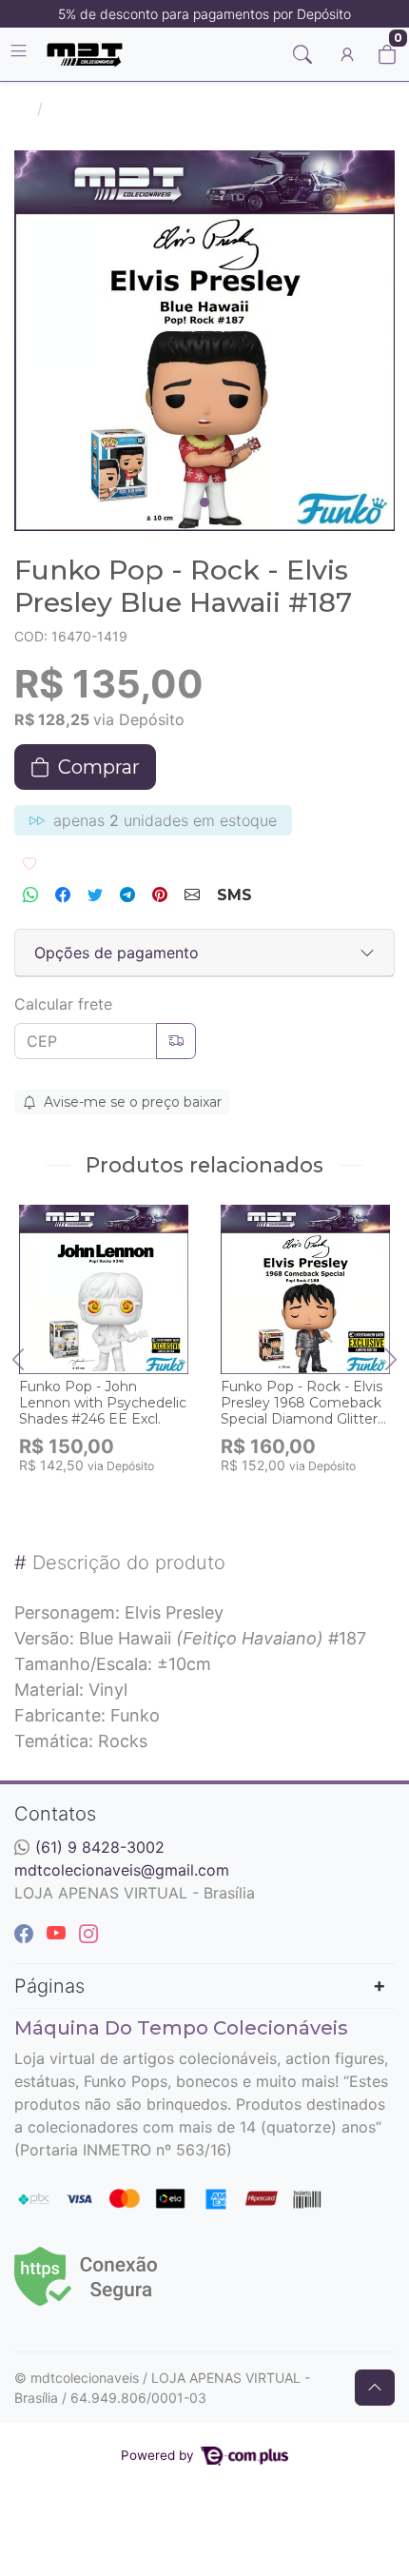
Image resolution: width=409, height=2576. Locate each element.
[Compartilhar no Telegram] (127, 895)
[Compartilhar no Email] (192, 895)
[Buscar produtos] (302, 54)
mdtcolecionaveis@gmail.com (122, 1870)
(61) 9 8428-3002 (100, 1847)
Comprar (113, 1495)
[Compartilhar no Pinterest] (160, 895)
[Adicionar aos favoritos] (43, 1221)
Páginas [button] (49, 1986)
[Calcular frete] (176, 1041)
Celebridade (94, 108)
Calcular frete (63, 1004)
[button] (347, 54)
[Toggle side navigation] (20, 53)
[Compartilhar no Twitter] (95, 895)
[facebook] (27, 1934)
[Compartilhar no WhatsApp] (30, 895)
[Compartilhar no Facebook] (63, 895)
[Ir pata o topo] (375, 2388)
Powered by (159, 2455)
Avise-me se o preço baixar (131, 1102)
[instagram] (88, 1934)
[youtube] (59, 1934)
